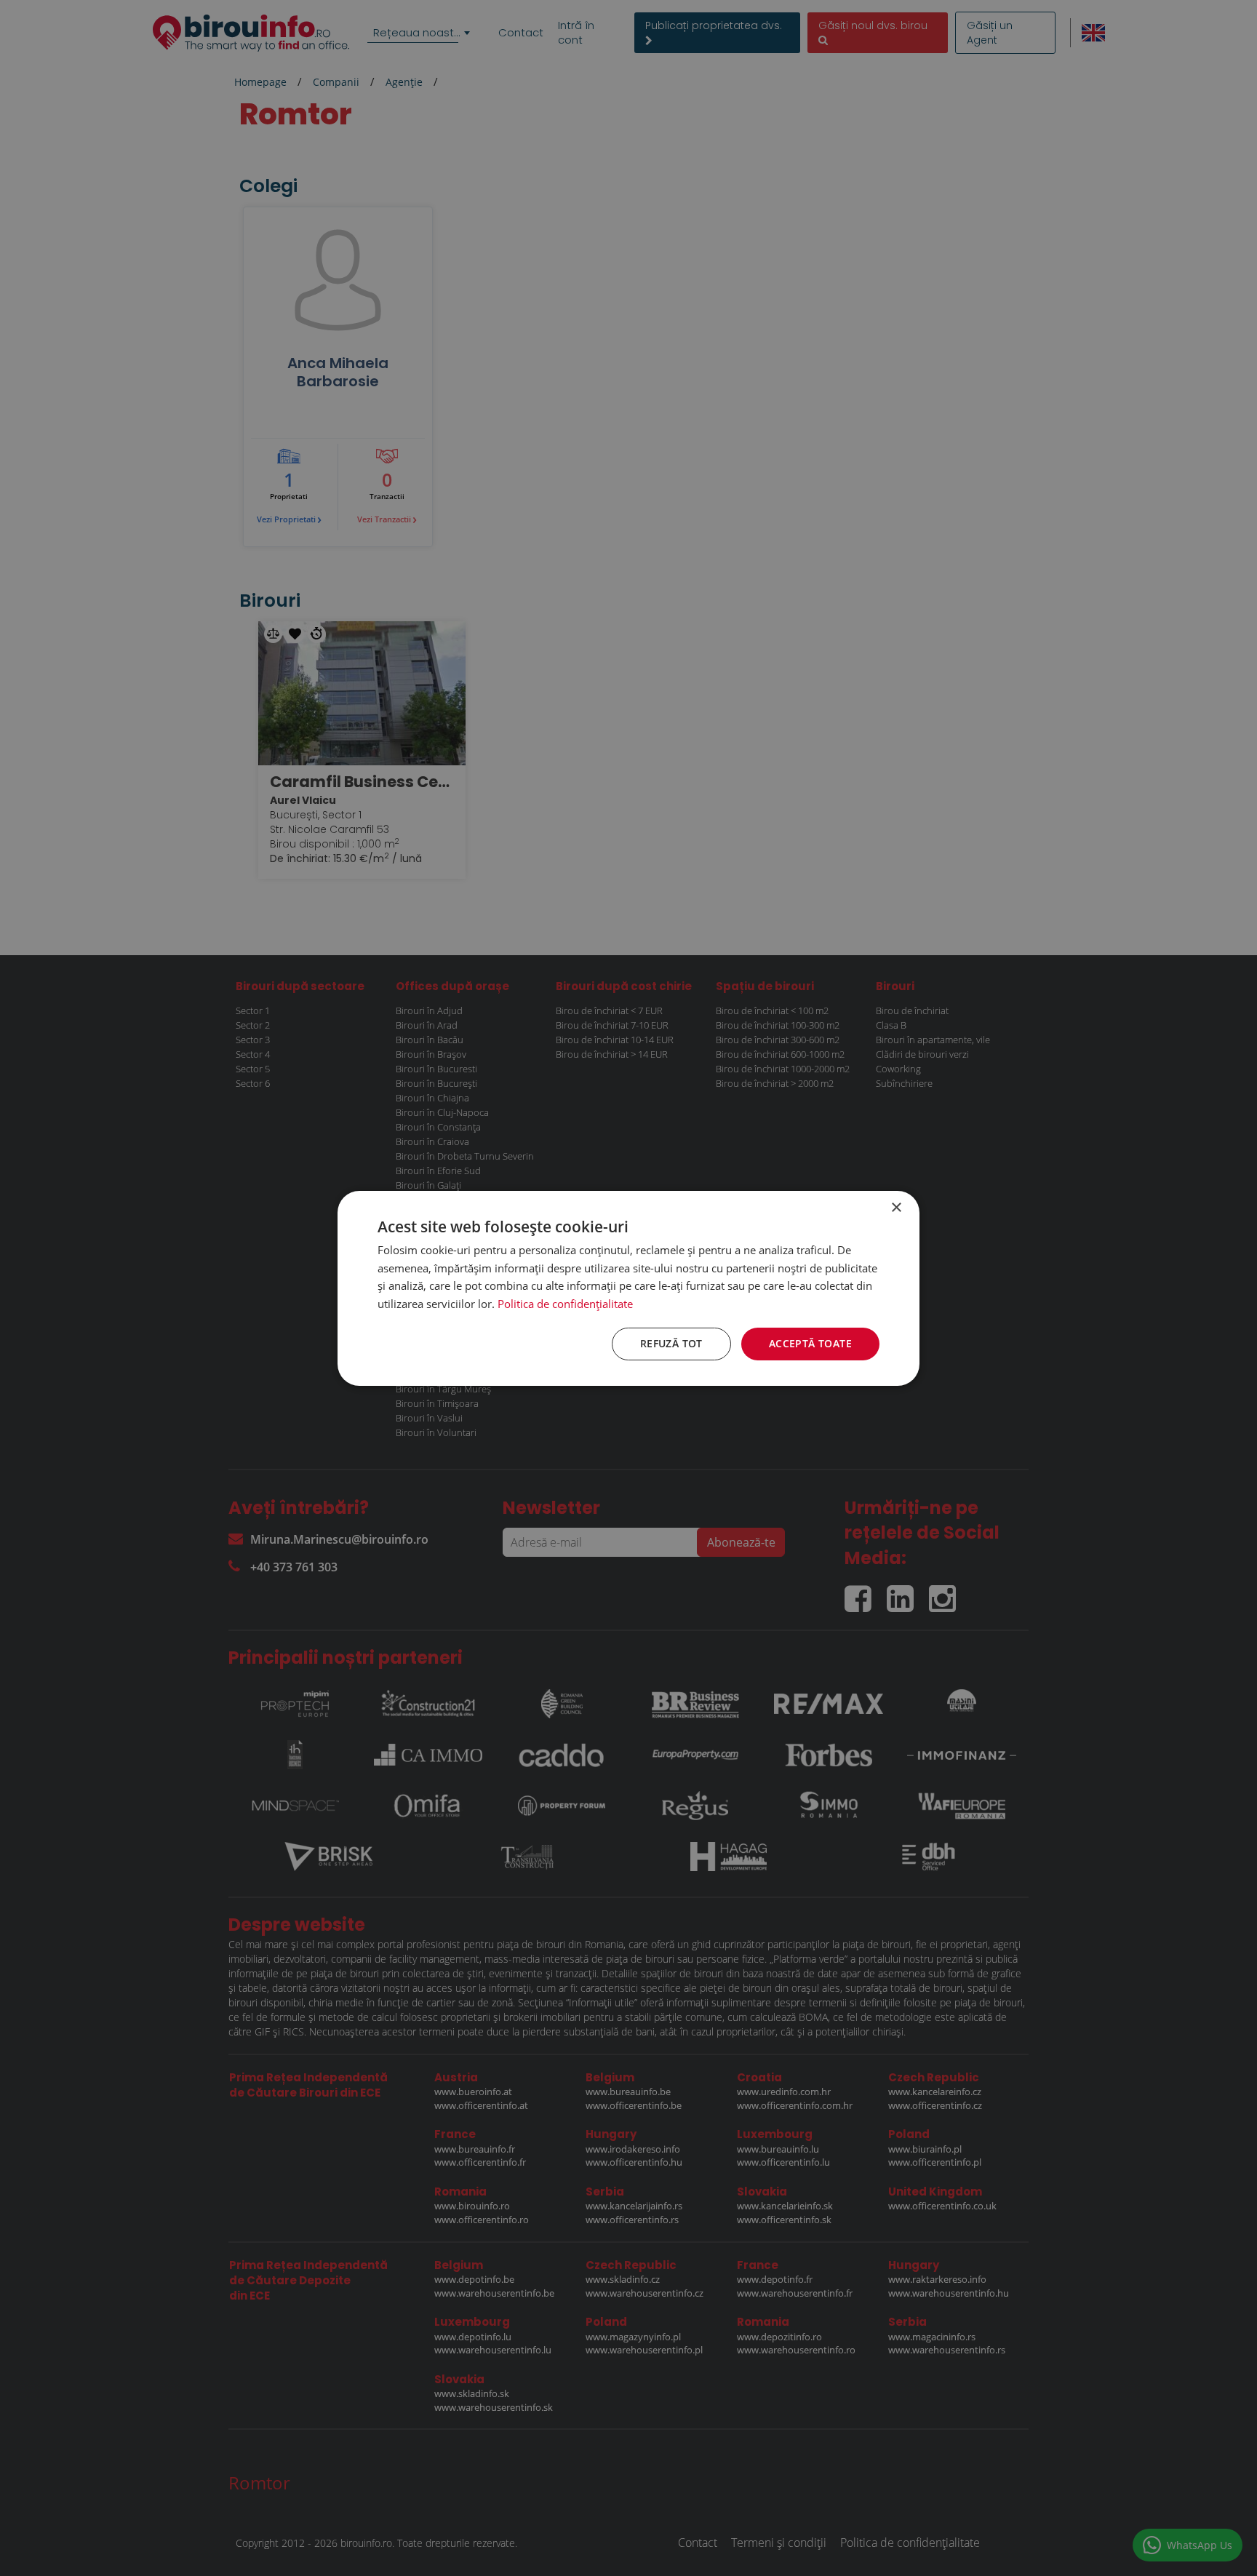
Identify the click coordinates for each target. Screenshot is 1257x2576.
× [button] (896, 1207)
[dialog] (628, 1288)
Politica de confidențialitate (565, 1304)
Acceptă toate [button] (810, 1343)
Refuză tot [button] (671, 1343)
